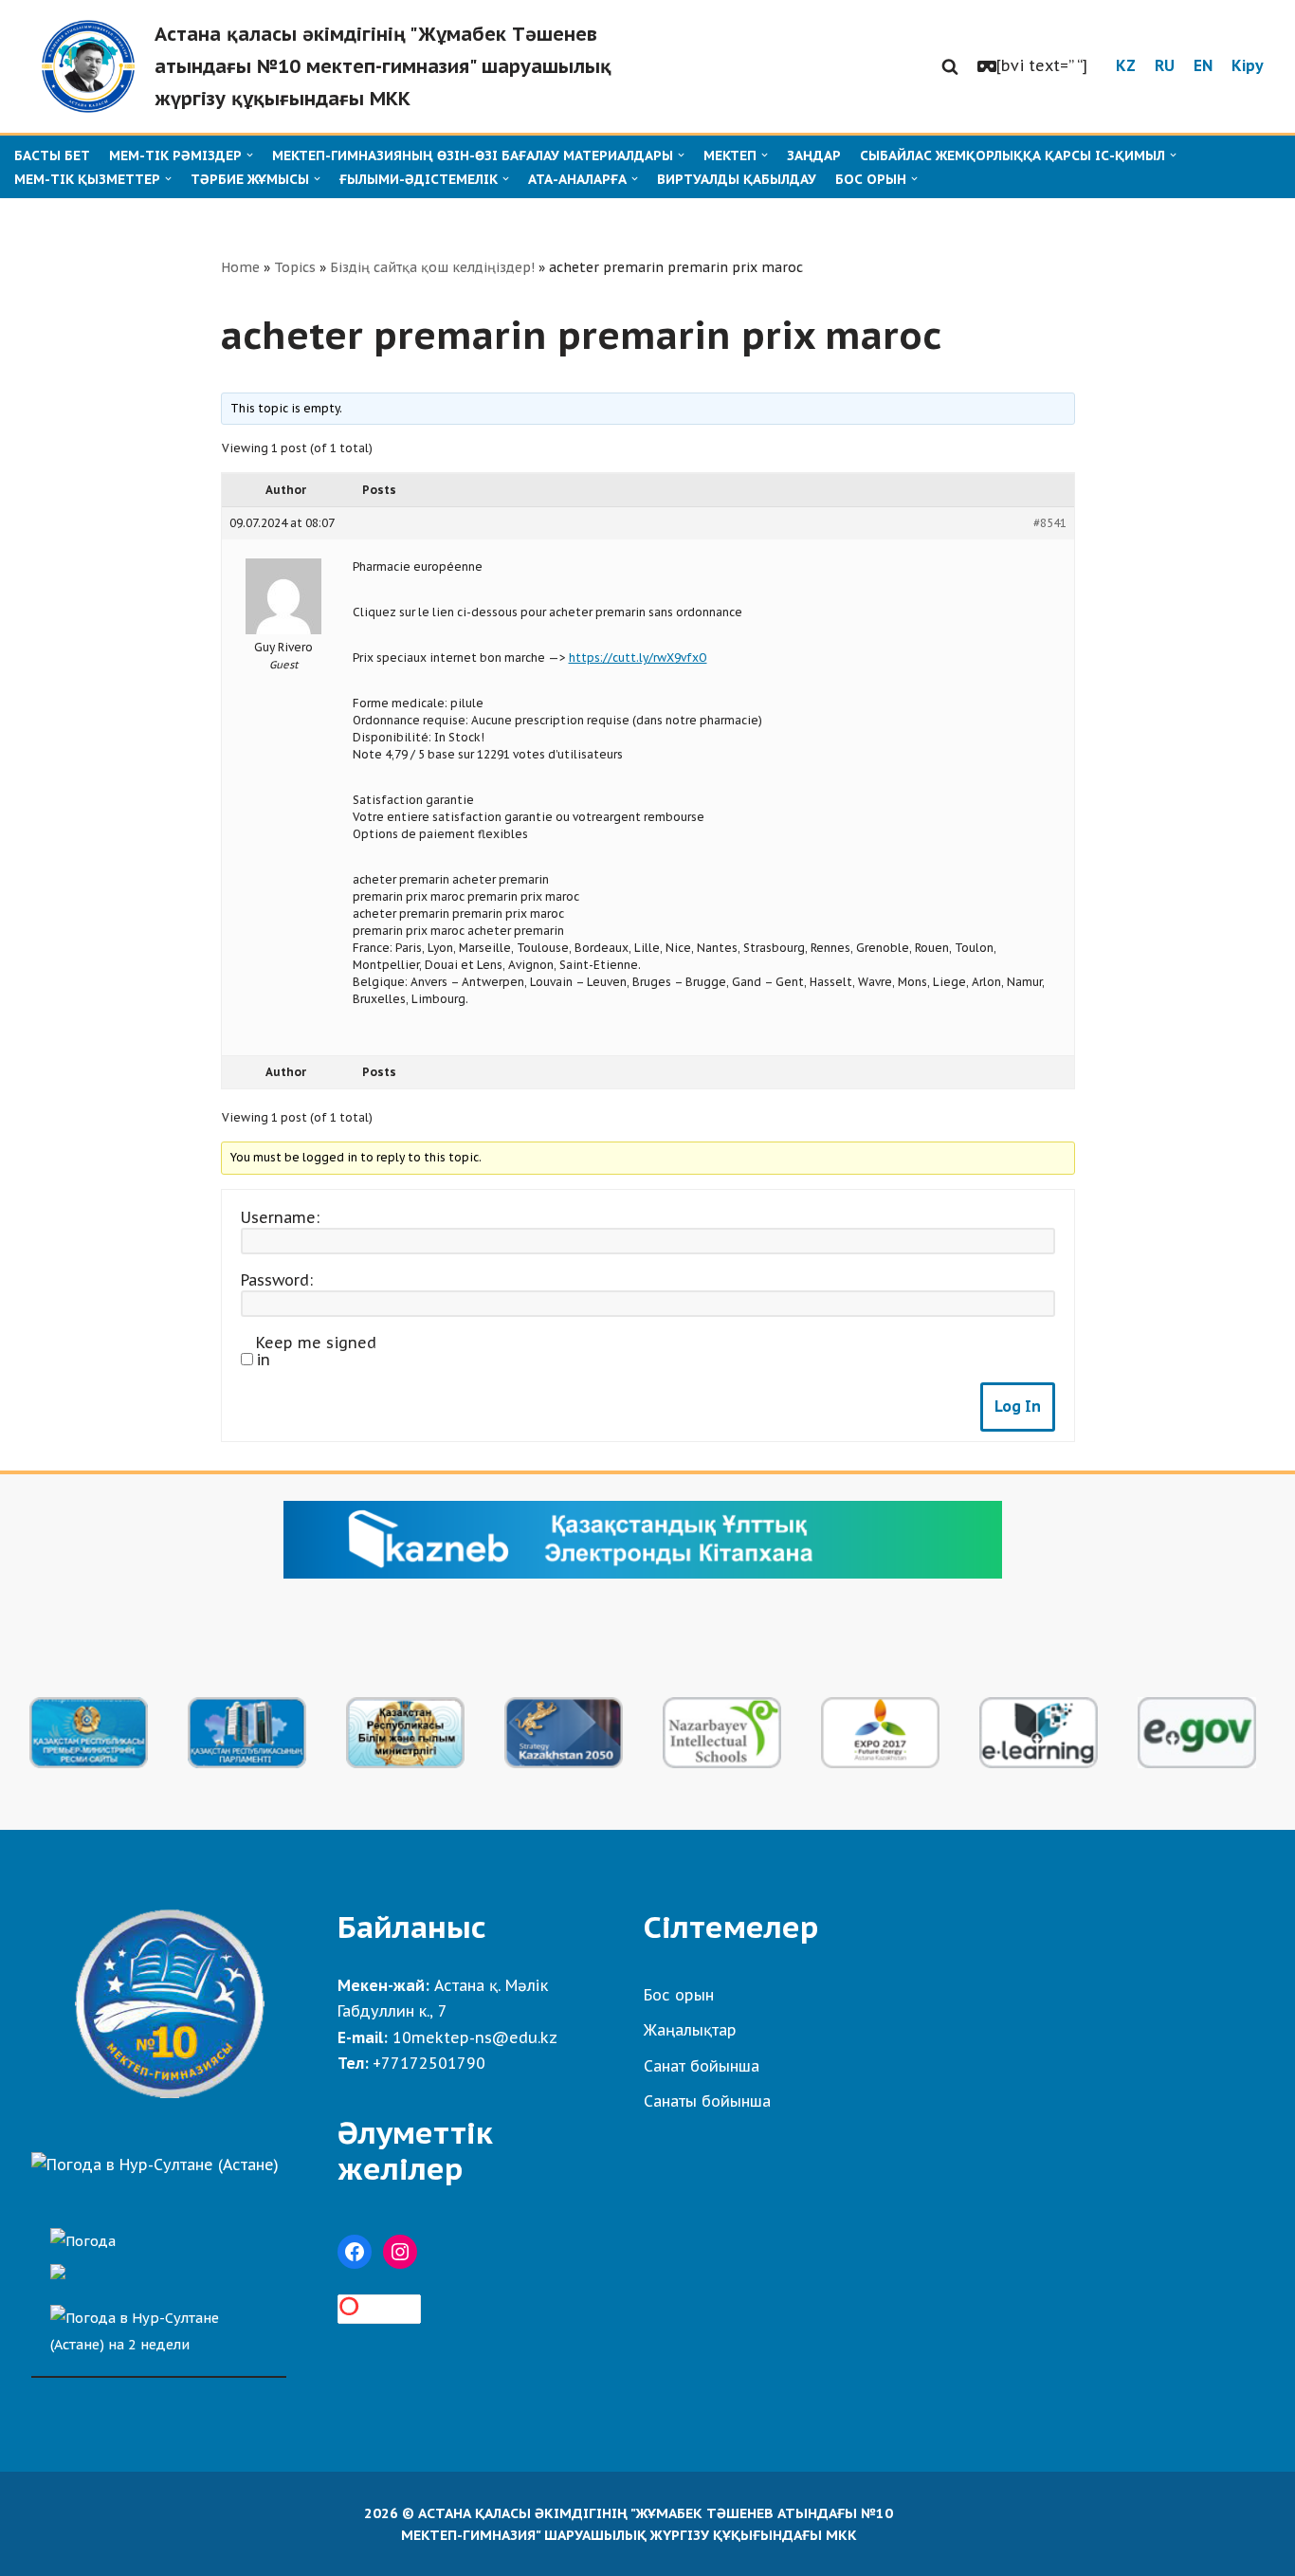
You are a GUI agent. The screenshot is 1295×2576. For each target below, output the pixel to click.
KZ (1126, 65)
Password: (277, 1280)
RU (1165, 65)
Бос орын (679, 1995)
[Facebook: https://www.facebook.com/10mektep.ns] (355, 2252)
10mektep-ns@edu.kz (475, 2037)
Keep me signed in (316, 1351)
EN (1203, 65)
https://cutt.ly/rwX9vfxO (638, 658)
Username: (280, 1217)
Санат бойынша (702, 2066)
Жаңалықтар (690, 2030)
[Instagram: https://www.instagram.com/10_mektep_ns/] (400, 2252)
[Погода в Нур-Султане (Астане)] (155, 2165)
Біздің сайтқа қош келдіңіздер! (432, 267)
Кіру (1248, 65)
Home (240, 267)
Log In (1018, 1406)
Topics (295, 267)
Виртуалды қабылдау (737, 179)
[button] (950, 66)
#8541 (1050, 523)
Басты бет (52, 155)
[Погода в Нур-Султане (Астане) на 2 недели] (159, 2326)
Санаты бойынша (707, 2101)
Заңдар (814, 155)
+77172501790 (429, 2063)
